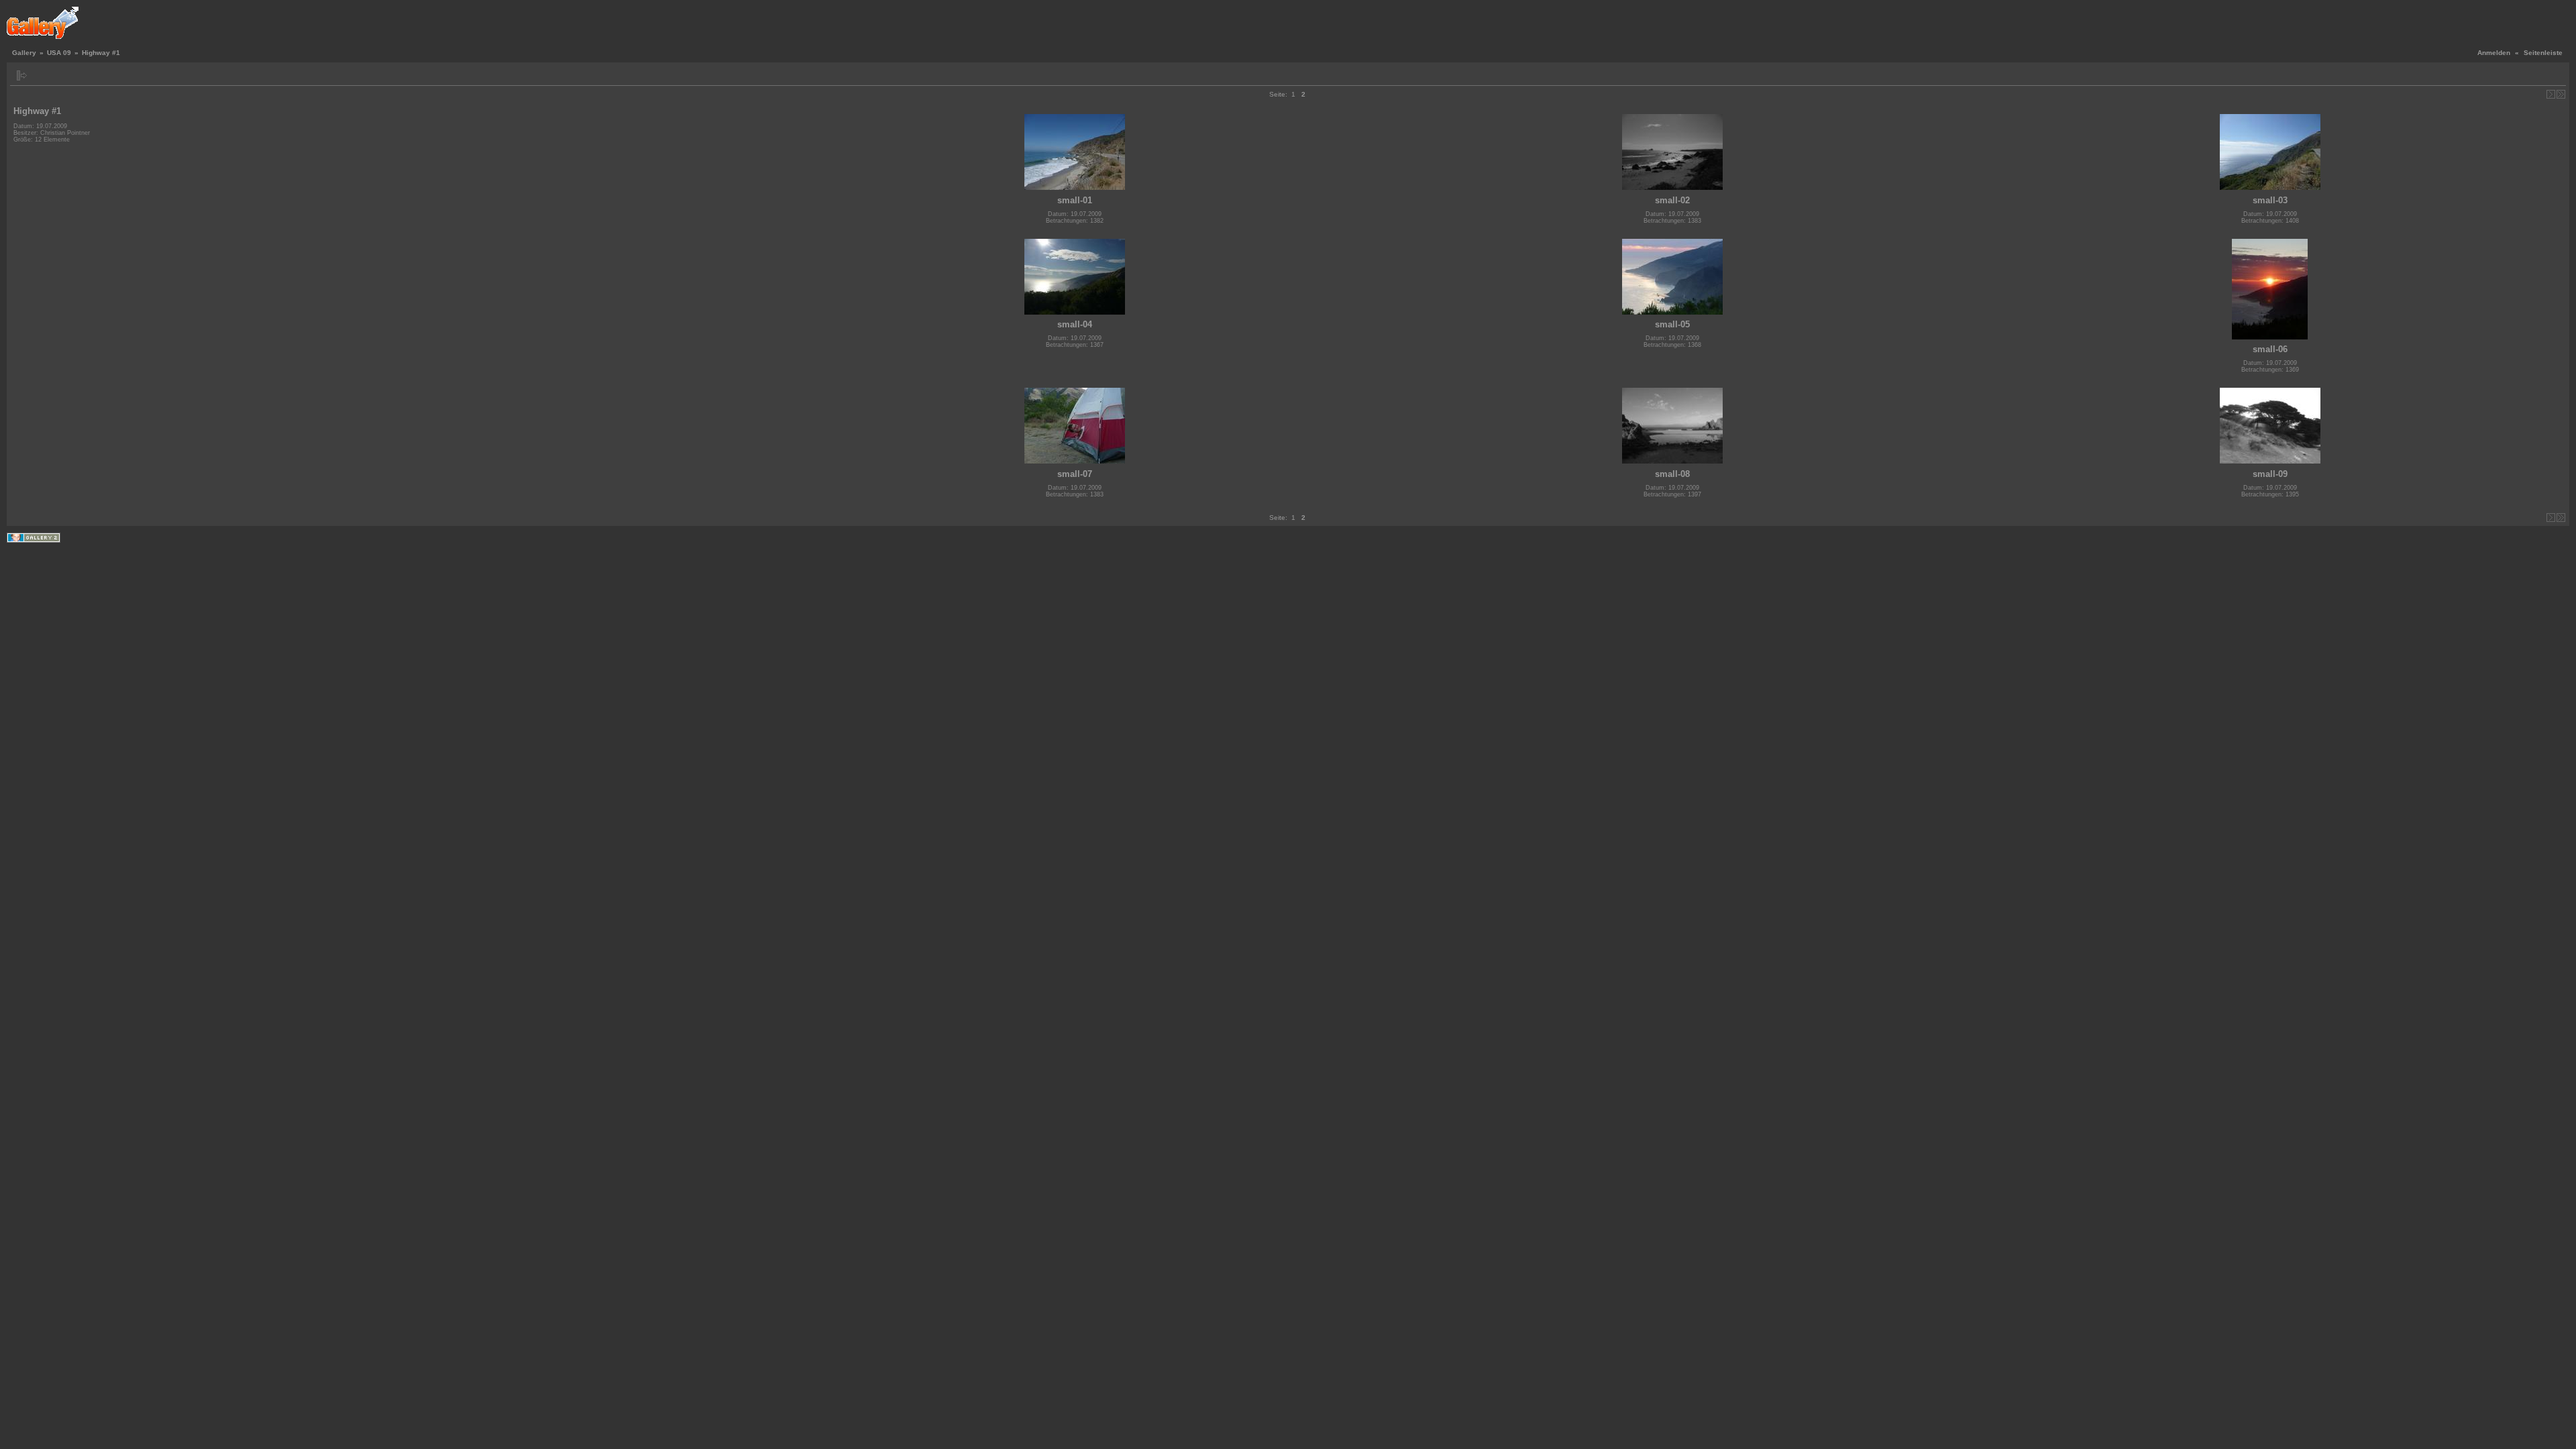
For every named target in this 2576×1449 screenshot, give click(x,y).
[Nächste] (2551, 94)
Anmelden (2494, 53)
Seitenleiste (2543, 53)
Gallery (24, 53)
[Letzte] (2561, 94)
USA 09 (59, 53)
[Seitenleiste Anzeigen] (22, 75)
